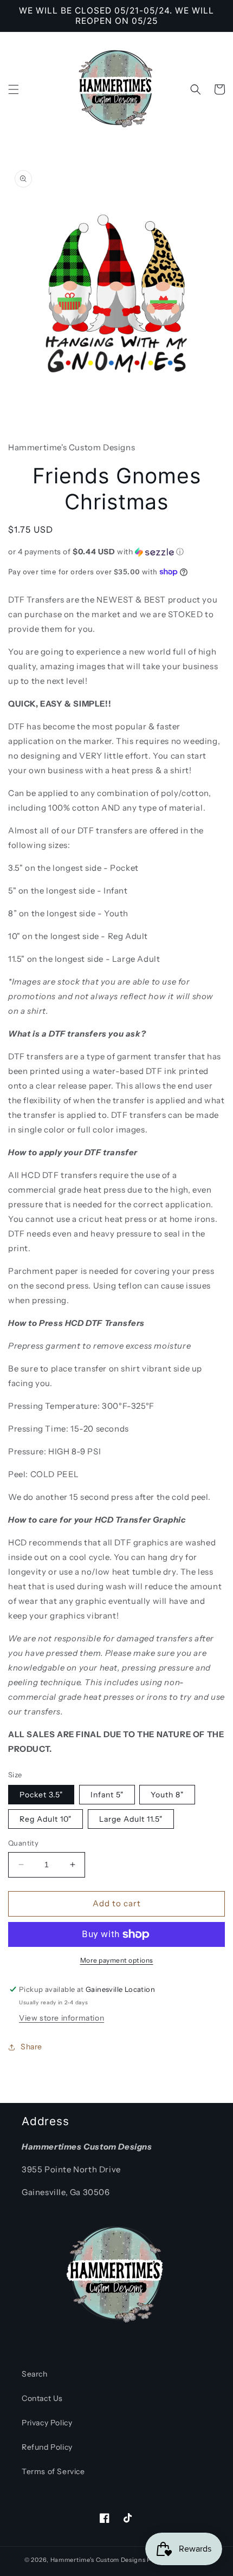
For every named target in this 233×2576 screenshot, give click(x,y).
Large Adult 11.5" (131, 1819)
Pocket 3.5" (41, 1795)
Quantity (23, 1843)
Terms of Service (53, 2471)
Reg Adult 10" (46, 1819)
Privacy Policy (47, 2423)
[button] (14, 89)
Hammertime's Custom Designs (98, 2560)
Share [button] (31, 2047)
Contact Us (42, 2398)
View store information (62, 2018)
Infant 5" (107, 1795)
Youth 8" (167, 1795)
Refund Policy (47, 2447)
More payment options (117, 1960)
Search (35, 2374)
